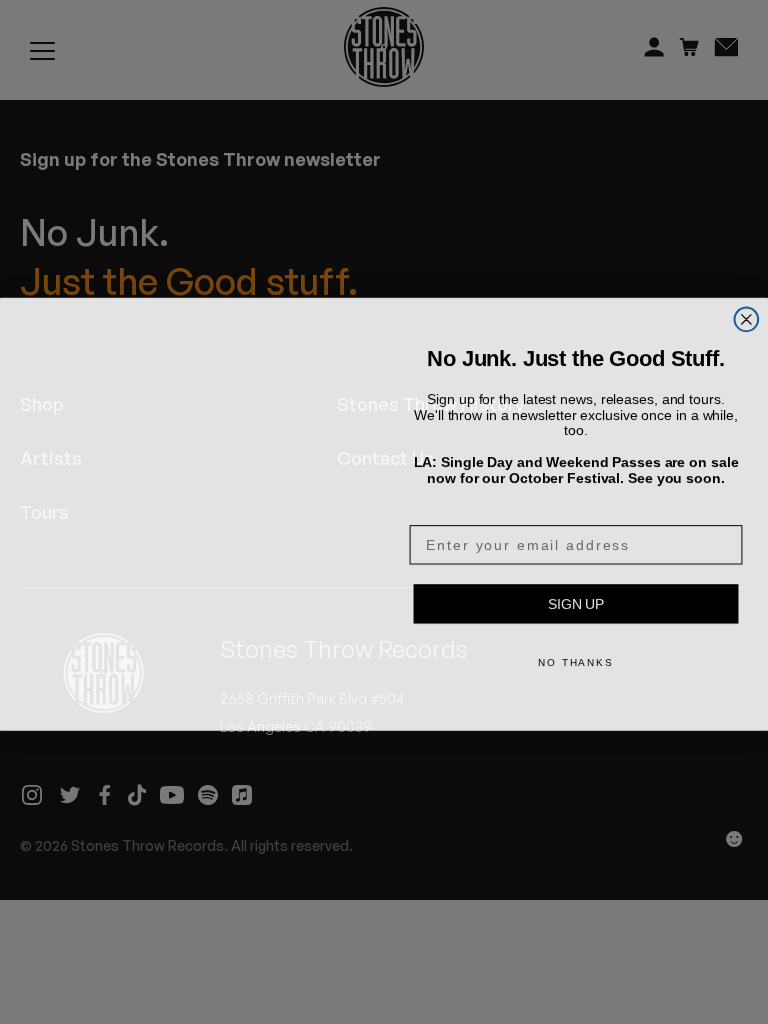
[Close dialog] (747, 294)
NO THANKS (576, 660)
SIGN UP (576, 602)
